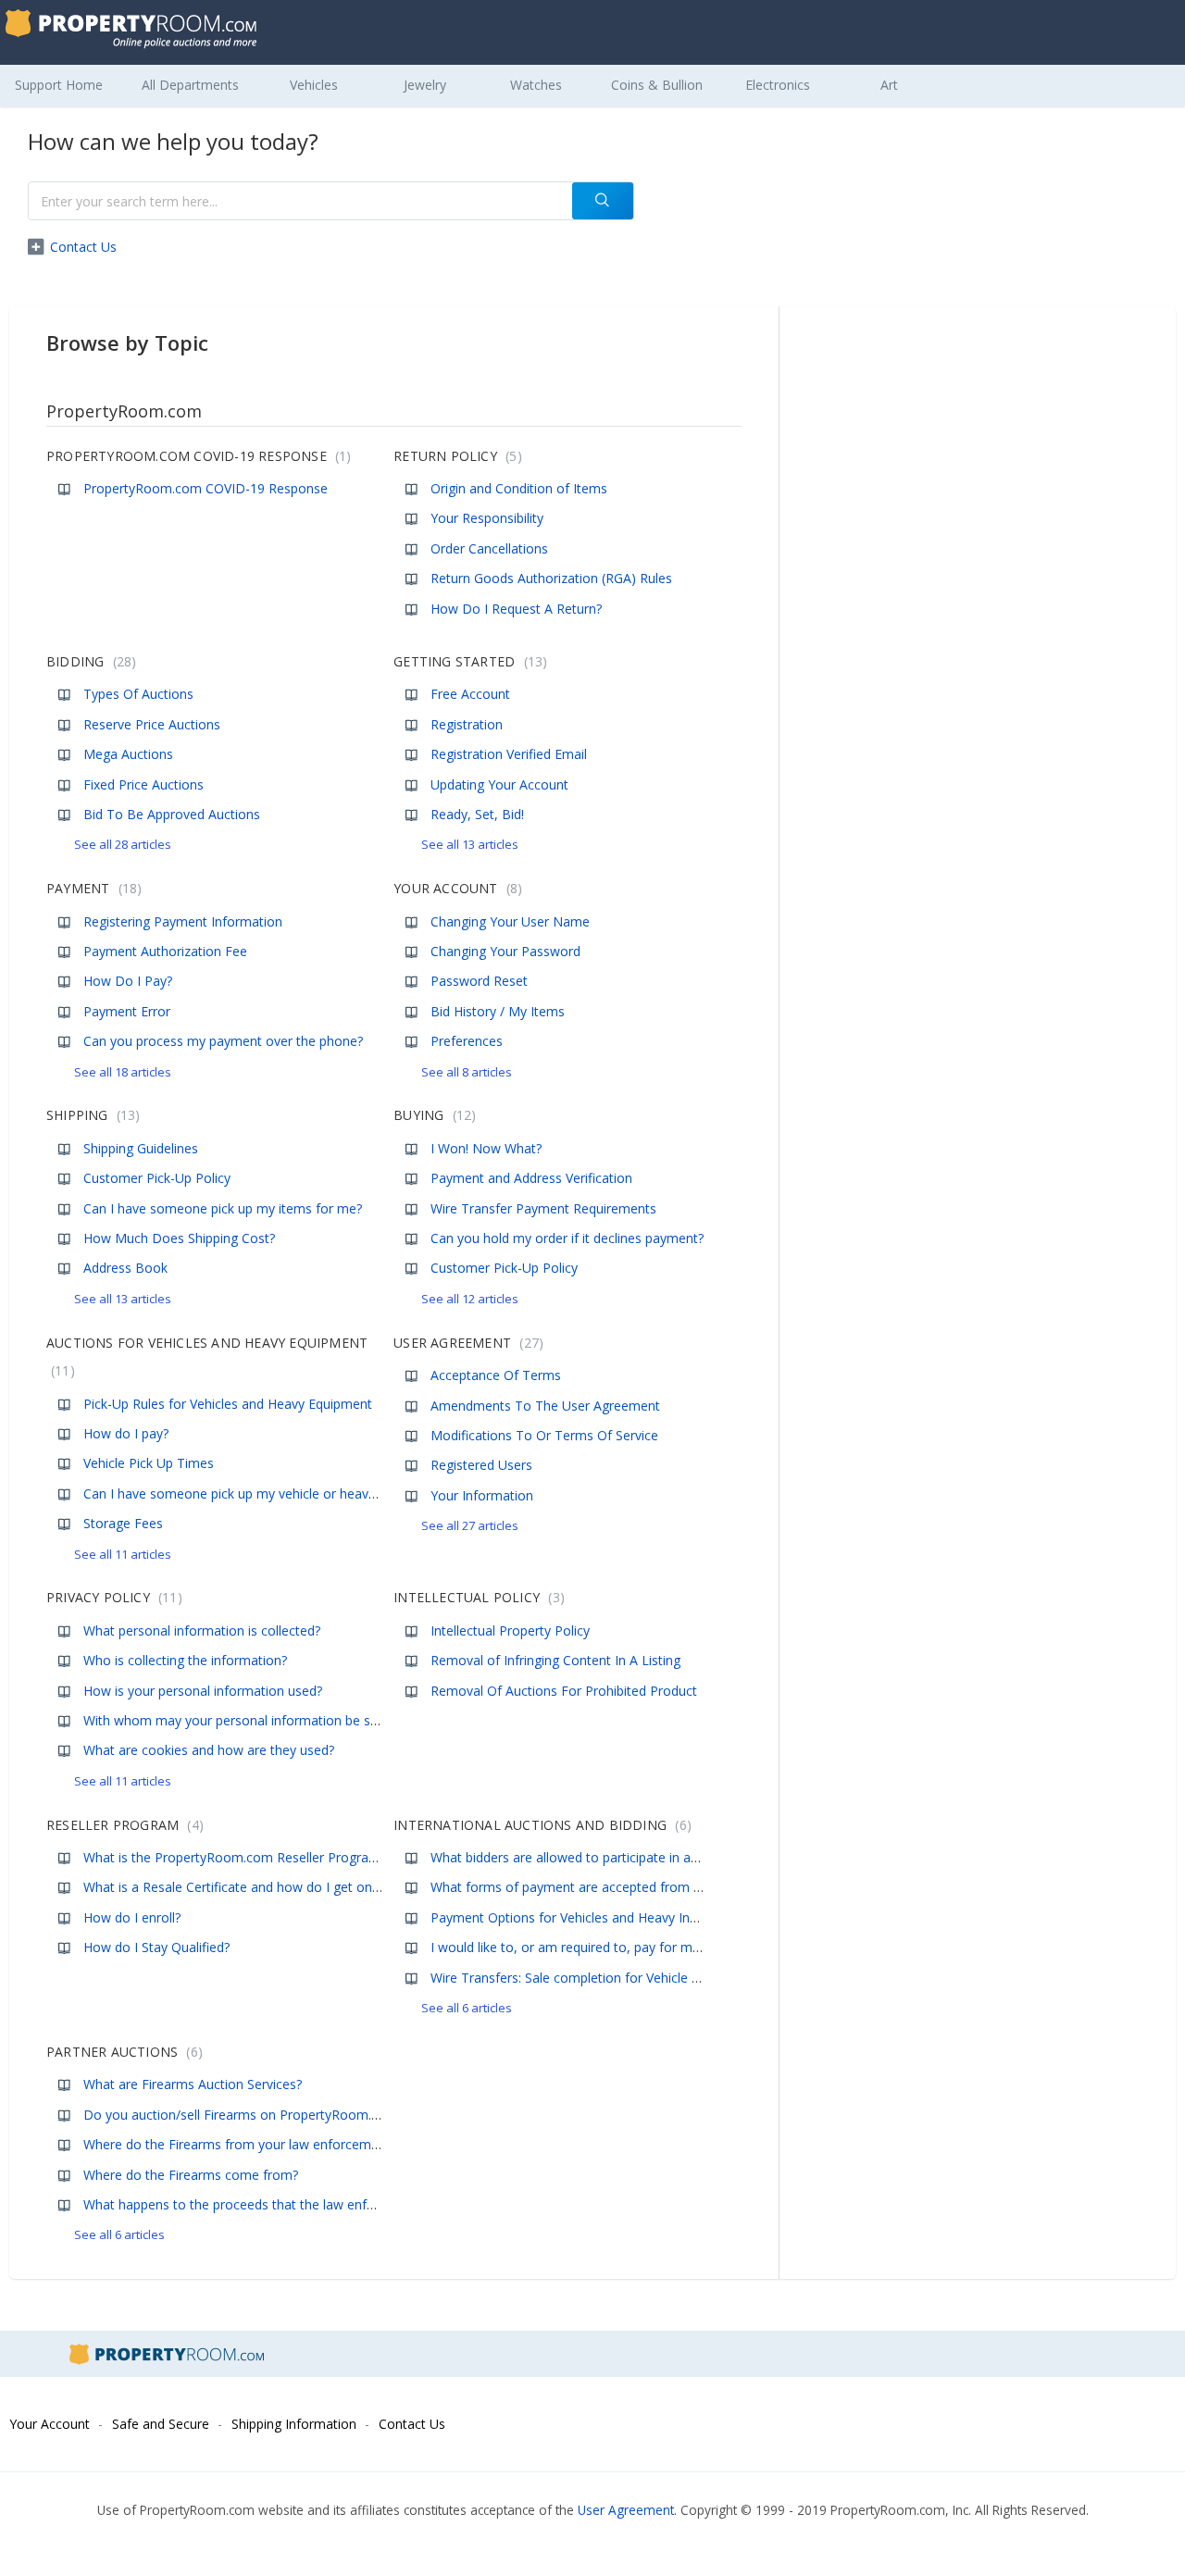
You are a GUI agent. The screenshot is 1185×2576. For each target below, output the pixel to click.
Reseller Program (123, 1825)
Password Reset (479, 981)
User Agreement (466, 1343)
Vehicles (314, 85)
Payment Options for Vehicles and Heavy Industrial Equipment (616, 1917)
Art (889, 85)
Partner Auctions (122, 2052)
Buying (432, 1115)
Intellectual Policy (476, 1597)
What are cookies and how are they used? (209, 1750)
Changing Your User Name (510, 921)
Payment (92, 888)
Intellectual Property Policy (510, 1630)
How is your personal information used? (203, 1691)
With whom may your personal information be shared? (247, 1720)
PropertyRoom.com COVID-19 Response (196, 456)
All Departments (190, 85)
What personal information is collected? (202, 1630)
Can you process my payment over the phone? (223, 1041)
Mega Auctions (128, 754)
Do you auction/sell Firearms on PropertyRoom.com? (243, 2115)
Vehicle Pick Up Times (149, 1463)
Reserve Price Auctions (152, 724)
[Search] (602, 201)
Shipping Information (294, 2424)
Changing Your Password (505, 951)
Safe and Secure (161, 2424)
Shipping (91, 1115)
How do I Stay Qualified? (156, 1947)
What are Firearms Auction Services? (193, 2084)
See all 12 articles (470, 1299)
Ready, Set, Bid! (477, 814)
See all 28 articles (123, 844)
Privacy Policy (112, 1597)
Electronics (778, 85)
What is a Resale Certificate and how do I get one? (234, 1887)
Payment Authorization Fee (165, 951)
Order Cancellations (489, 548)
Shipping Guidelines (141, 1148)
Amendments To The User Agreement (545, 1406)
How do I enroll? (132, 1917)
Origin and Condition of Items (519, 488)
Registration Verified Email (509, 754)
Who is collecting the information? (185, 1660)
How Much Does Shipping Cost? (179, 1238)
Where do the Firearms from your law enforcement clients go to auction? (303, 2144)
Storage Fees (123, 1523)
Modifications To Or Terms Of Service (544, 1435)
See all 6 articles (467, 2008)
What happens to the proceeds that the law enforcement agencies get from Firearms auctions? (369, 2204)
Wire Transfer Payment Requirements (543, 1208)
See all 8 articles (467, 1072)
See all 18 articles (123, 1072)
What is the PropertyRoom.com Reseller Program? (235, 1857)
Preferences (467, 1041)
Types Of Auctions (138, 694)
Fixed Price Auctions (143, 784)
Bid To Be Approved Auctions (172, 814)
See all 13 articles (470, 844)
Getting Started (468, 661)
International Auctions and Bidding (540, 1825)
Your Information (482, 1495)
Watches (536, 85)
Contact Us (83, 247)
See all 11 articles (123, 1554)
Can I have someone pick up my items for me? (223, 1208)
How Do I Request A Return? (516, 609)
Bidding (89, 661)
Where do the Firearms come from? (191, 2175)
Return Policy (455, 456)
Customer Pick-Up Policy (157, 1178)
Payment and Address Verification (531, 1178)
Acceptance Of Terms (496, 1375)
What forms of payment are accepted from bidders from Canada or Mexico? (660, 1887)
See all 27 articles (470, 1525)
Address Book (125, 1268)
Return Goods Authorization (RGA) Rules (551, 578)
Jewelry (425, 85)
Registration (467, 724)
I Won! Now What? (486, 1148)
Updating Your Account (499, 784)
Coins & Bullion (657, 85)
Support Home (59, 85)
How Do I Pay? (128, 981)
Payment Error (127, 1011)
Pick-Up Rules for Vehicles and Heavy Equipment (228, 1404)
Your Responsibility (487, 518)
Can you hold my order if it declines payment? (567, 1238)
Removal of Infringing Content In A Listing (555, 1660)
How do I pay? (126, 1433)
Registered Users (481, 1465)
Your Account (455, 888)
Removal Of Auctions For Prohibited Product (564, 1691)
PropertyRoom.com (124, 411)
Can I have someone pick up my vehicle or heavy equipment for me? (288, 1493)
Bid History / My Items (498, 1011)
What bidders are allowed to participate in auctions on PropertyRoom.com (653, 1857)
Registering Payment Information (183, 921)
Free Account (470, 694)
